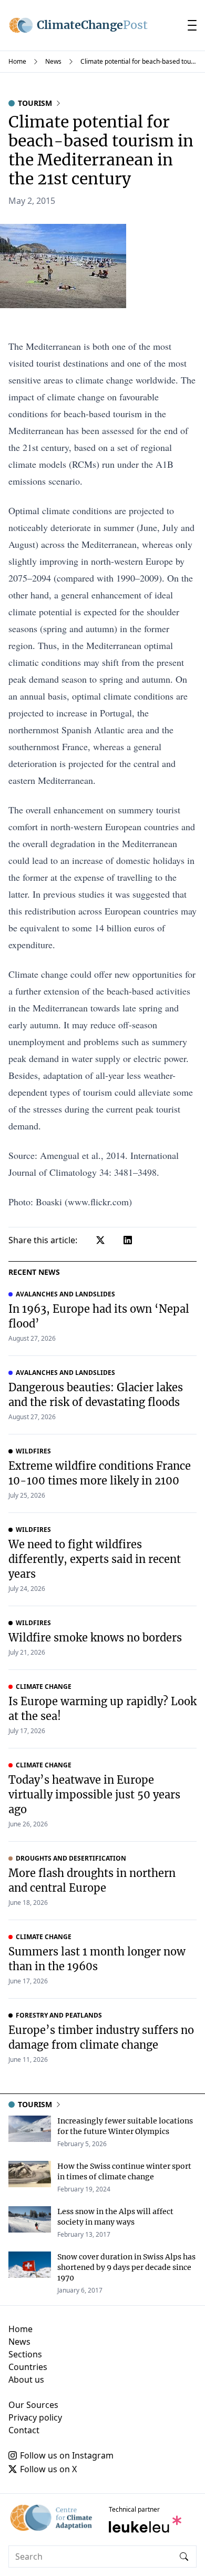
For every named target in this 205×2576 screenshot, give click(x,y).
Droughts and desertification (71, 1859)
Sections (25, 2354)
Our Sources (33, 2405)
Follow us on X (48, 2469)
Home (17, 61)
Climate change (44, 1687)
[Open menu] (192, 25)
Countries (28, 2367)
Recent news (34, 1272)
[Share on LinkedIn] (128, 1240)
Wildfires (33, 1451)
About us (26, 2380)
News (53, 61)
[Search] (184, 2557)
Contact (24, 2430)
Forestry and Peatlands (59, 2015)
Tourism (35, 103)
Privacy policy (35, 2417)
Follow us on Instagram (67, 2455)
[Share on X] (100, 1240)
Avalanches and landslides (65, 1294)
